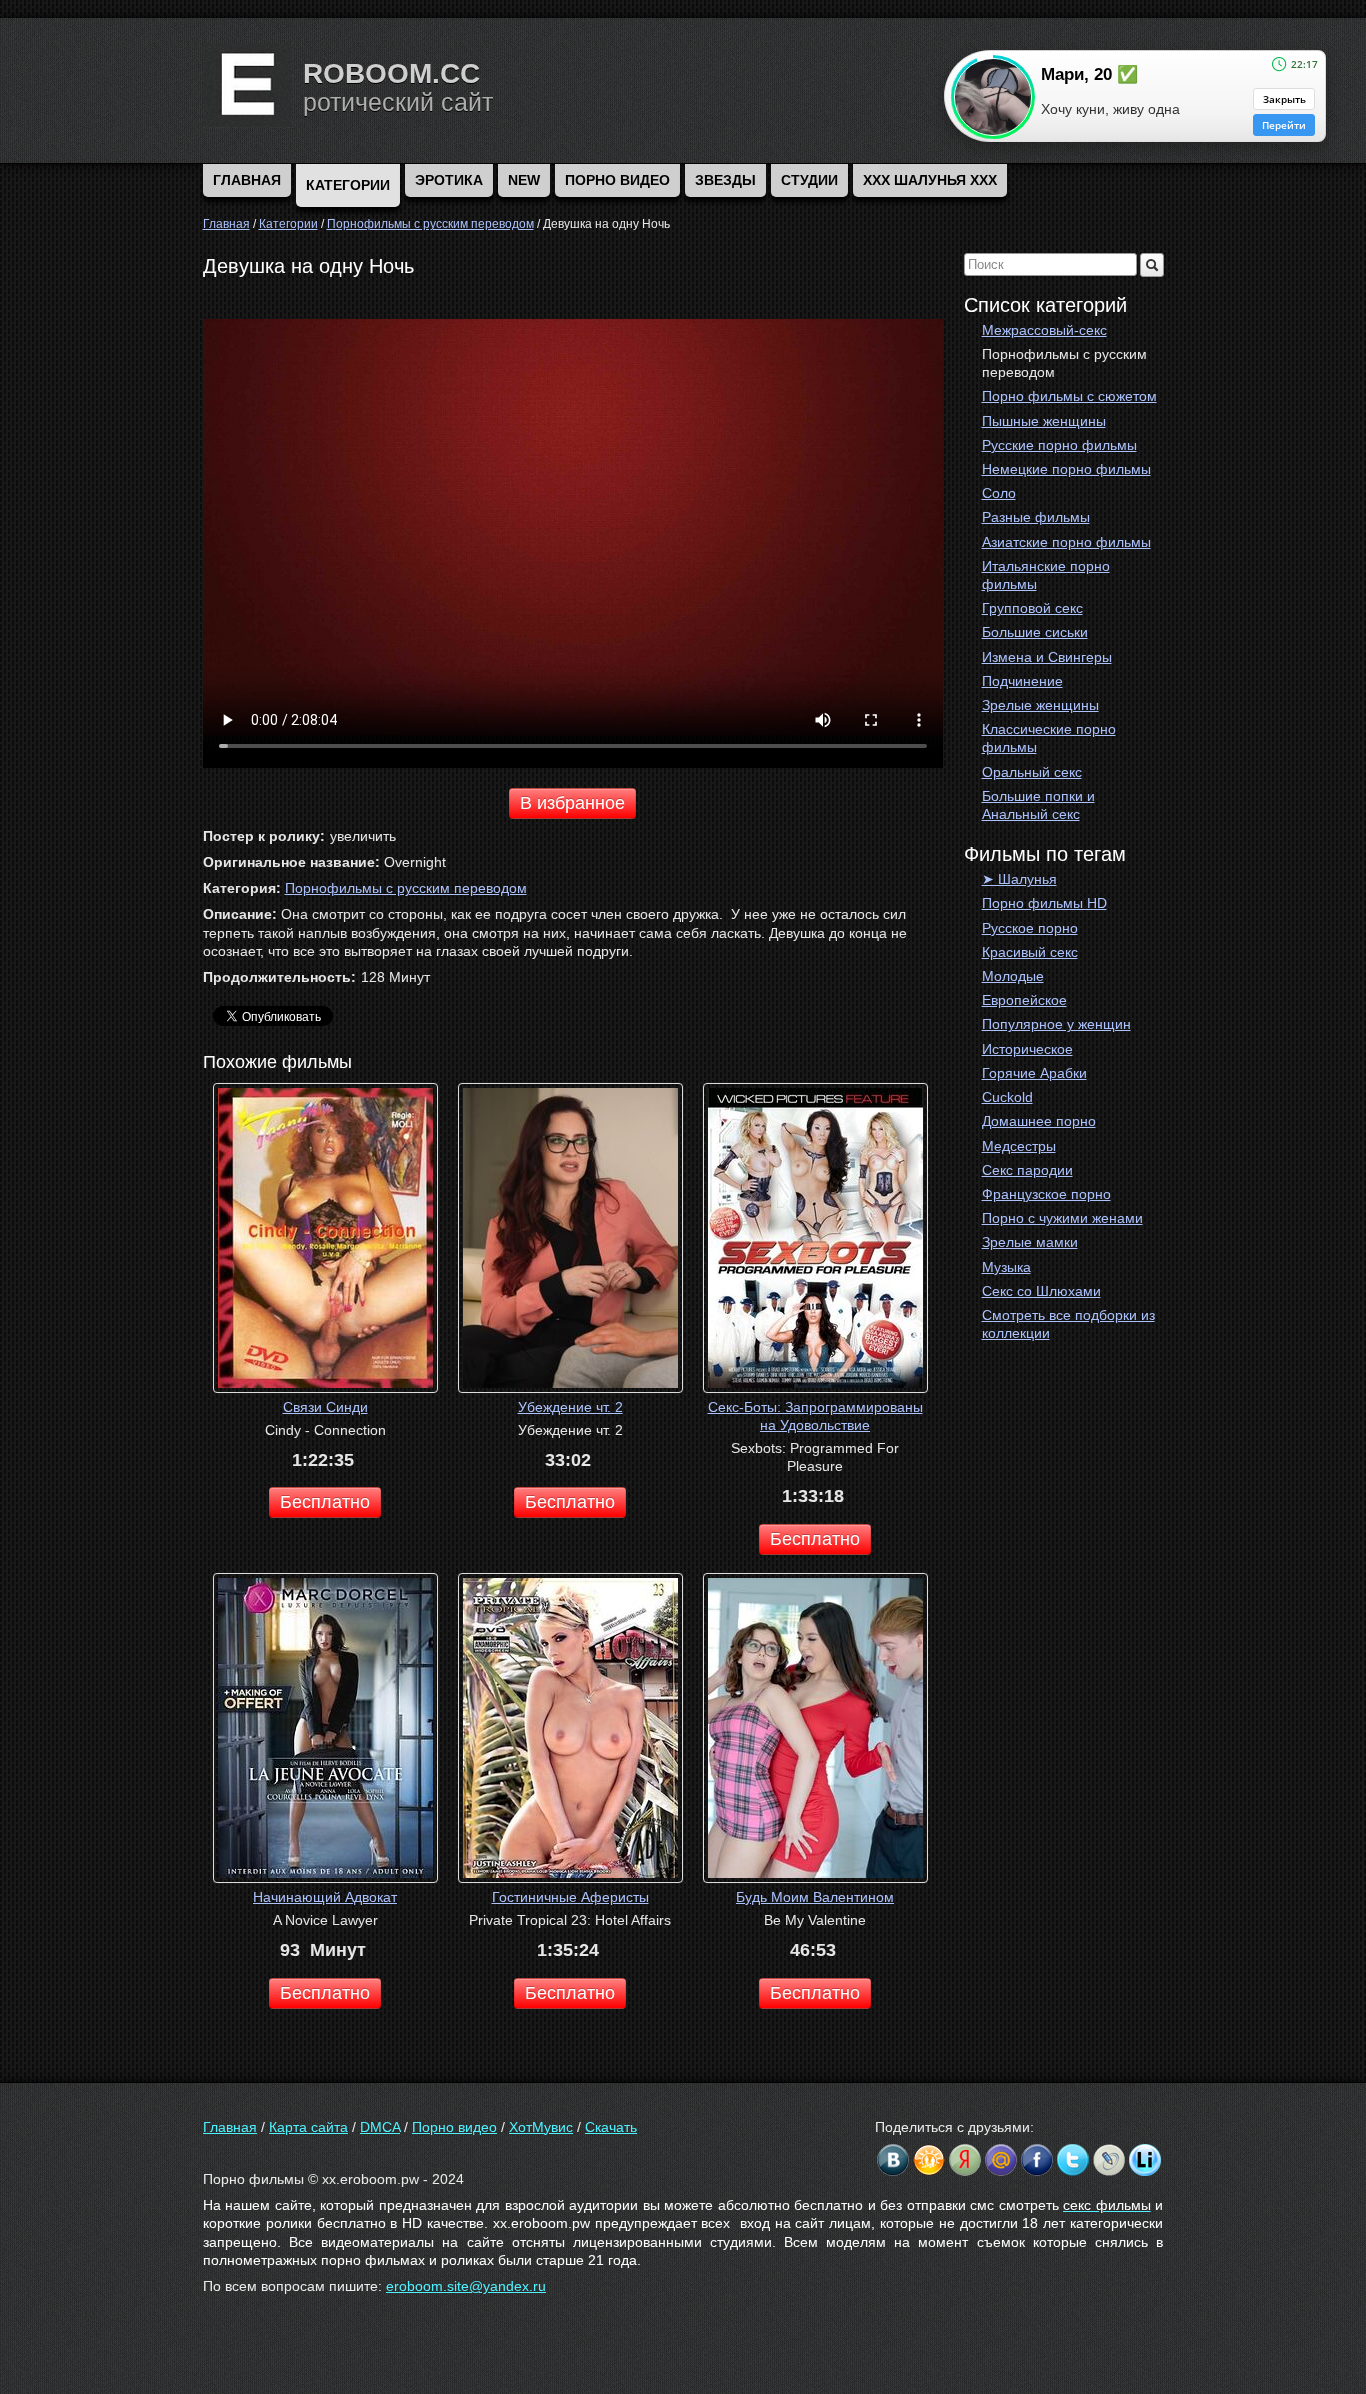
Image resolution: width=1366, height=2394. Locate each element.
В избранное (572, 803)
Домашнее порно (1039, 1121)
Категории (348, 185)
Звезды (725, 180)
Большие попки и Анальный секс (1038, 805)
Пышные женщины (1044, 421)
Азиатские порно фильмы (1066, 542)
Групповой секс (1032, 608)
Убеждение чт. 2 (570, 1407)
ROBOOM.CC (391, 73)
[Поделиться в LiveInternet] (1145, 2160)
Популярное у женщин (1056, 1024)
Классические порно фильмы (1049, 738)
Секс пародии (1027, 1170)
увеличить (363, 836)
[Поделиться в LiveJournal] (1109, 2160)
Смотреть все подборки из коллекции (1068, 1324)
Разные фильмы (1036, 517)
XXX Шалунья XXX (930, 180)
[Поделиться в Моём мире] (1001, 2160)
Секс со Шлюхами (1041, 1291)
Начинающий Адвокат (325, 1897)
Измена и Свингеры (1047, 657)
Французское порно (1046, 1194)
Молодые (1013, 976)
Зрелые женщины (1040, 705)
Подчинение (1022, 681)
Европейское (1024, 1000)
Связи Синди (325, 1407)
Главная (230, 2127)
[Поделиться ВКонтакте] (893, 2160)
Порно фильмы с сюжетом (1069, 396)
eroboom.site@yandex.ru (466, 2286)
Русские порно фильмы (1059, 445)
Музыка (1006, 1267)
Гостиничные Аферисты (570, 1897)
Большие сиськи (1035, 632)
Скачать (611, 2127)
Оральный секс (1032, 772)
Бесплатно (325, 1502)
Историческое (1027, 1049)
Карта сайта (308, 2127)
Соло (999, 493)
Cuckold (1007, 1097)
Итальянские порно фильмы (1046, 575)
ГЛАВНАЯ (247, 180)
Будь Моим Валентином (815, 1897)
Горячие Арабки (1034, 1073)
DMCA (380, 2127)
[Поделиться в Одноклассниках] (929, 2160)
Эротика (449, 180)
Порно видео (617, 180)
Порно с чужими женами (1062, 1218)
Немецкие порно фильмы (1066, 469)
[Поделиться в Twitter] (1073, 2160)
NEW (524, 180)
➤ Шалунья (1019, 879)
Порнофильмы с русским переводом (1064, 363)
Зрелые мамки (1030, 1242)
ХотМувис (541, 2127)
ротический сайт (398, 102)
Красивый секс (1030, 952)
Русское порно (1030, 928)
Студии (809, 180)
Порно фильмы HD (1044, 903)
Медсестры (1019, 1146)
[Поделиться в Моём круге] (965, 2160)
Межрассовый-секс (1044, 330)
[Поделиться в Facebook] (1037, 2160)
